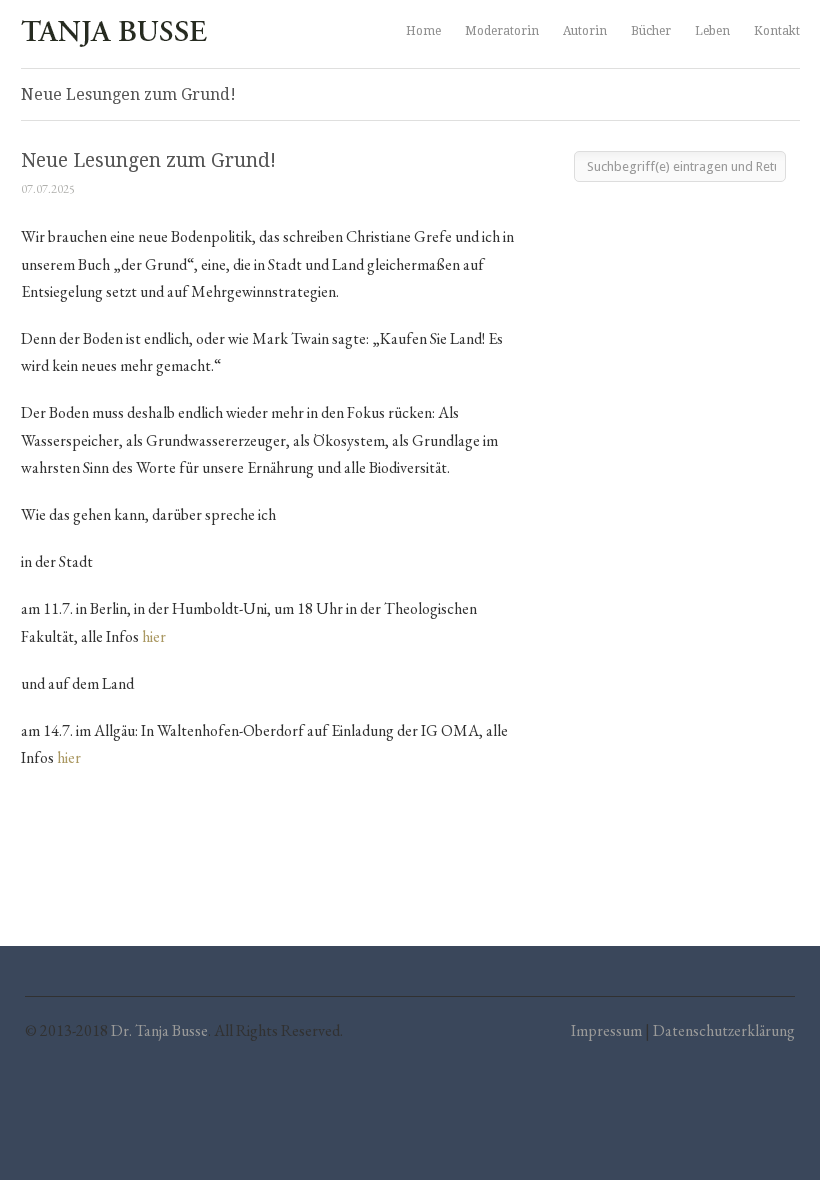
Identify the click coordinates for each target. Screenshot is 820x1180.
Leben (712, 31)
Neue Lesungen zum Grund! (148, 160)
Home (423, 31)
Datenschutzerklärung (724, 1030)
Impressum (606, 1030)
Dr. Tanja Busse (159, 1030)
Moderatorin (502, 31)
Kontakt (777, 31)
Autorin (585, 31)
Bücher (651, 31)
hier (154, 636)
